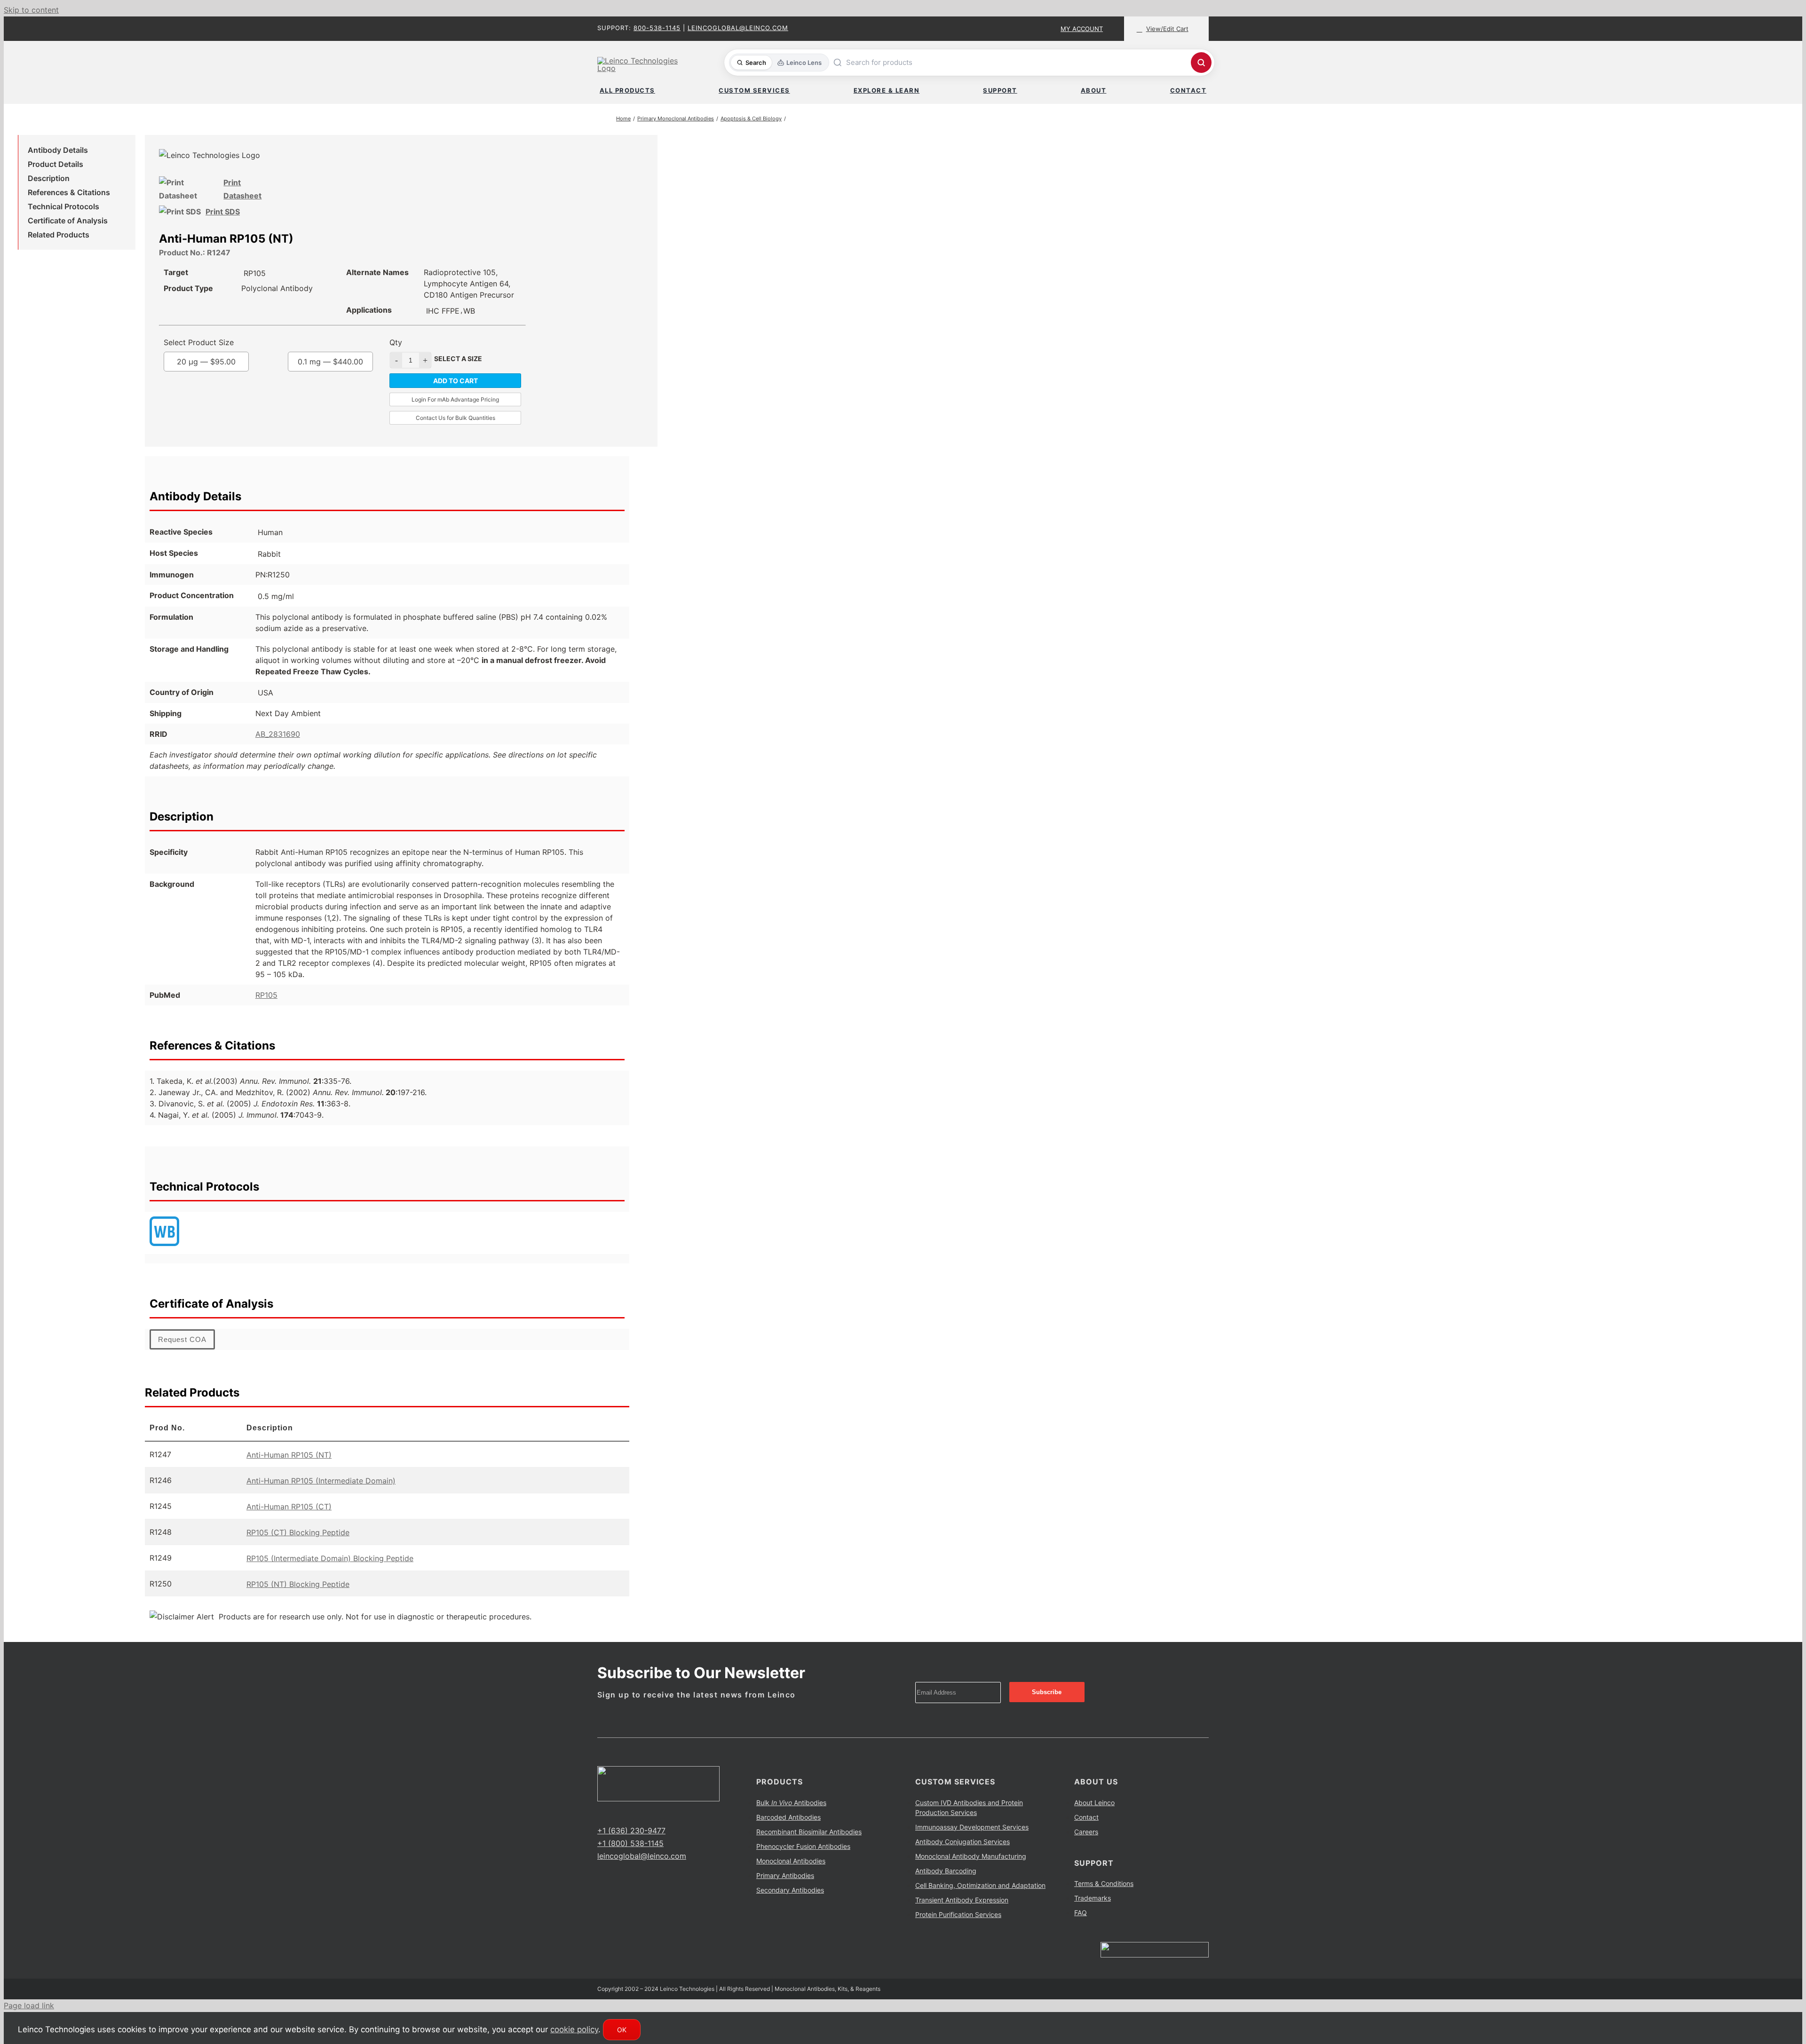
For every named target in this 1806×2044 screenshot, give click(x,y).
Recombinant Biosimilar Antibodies (809, 1845)
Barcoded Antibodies (788, 1830)
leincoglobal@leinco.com (738, 28)
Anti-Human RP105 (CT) (289, 1520)
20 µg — (226, 375)
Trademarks (1093, 1911)
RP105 (266, 1008)
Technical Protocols (63, 208)
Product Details (55, 166)
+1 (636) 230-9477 (631, 1844)
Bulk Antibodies (791, 1816)
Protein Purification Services (958, 1928)
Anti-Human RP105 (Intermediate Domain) (321, 1494)
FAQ (1081, 1926)
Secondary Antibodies (790, 1903)
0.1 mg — (330, 375)
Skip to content (31, 10)
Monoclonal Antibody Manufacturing (971, 1869)
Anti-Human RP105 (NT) (289, 1468)
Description (49, 180)
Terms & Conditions (1104, 1897)
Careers (1086, 1845)
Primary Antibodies (785, 1889)
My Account (1082, 29)
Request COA (182, 1353)
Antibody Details (58, 152)
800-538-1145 (657, 28)
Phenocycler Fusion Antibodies (803, 1859)
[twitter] (615, 1826)
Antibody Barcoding (946, 1884)
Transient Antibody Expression (962, 1913)
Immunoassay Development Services (972, 1840)
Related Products (59, 237)
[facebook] (600, 1826)
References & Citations (69, 194)
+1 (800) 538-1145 (630, 1856)
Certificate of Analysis (68, 222)
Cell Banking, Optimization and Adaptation (980, 1898)
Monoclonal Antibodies (791, 1874)
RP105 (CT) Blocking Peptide (298, 1546)
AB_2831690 (278, 747)
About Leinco (1094, 1816)
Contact (1086, 1830)
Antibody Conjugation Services (962, 1855)
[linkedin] (630, 1826)
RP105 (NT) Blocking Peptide (298, 1597)
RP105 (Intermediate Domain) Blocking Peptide (330, 1571)
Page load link (29, 2019)
